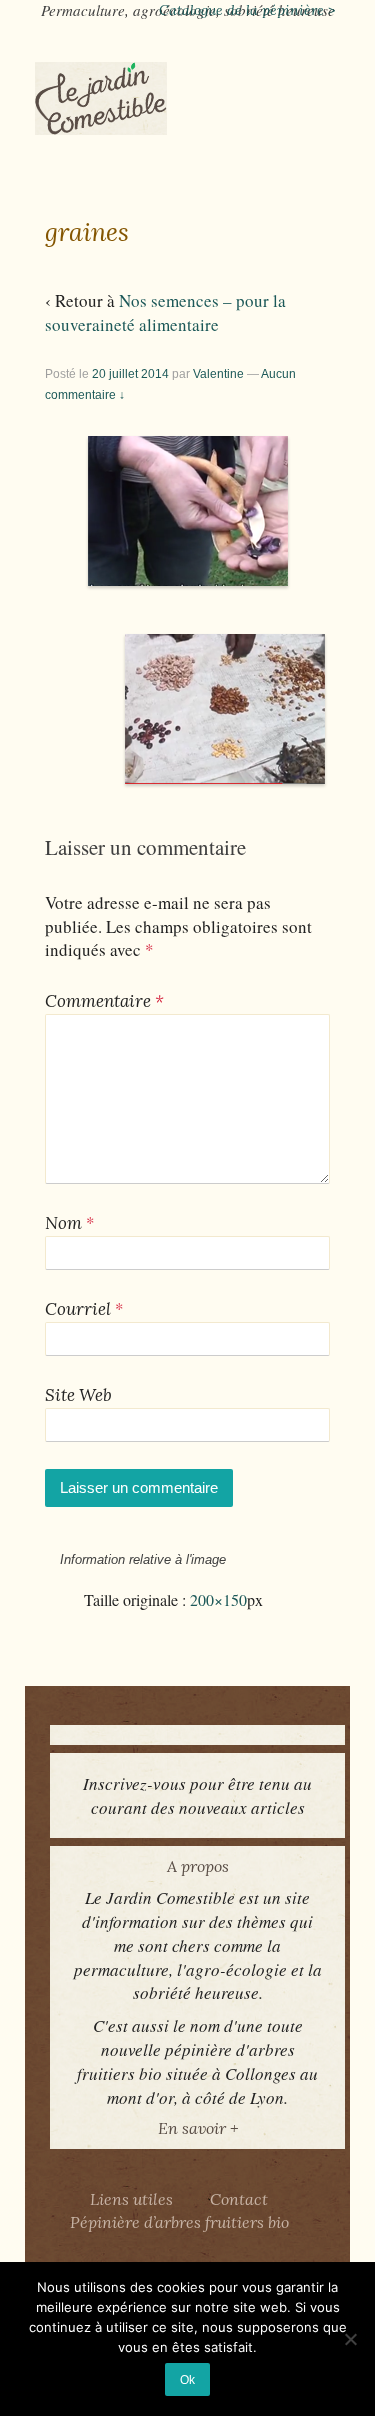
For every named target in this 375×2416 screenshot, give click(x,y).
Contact (239, 2199)
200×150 (218, 1600)
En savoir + (198, 2128)
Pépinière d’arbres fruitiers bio (179, 2222)
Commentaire (104, 1001)
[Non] (350, 2339)
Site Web (78, 1395)
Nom (63, 1223)
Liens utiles (131, 2199)
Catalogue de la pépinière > (247, 10)
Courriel (78, 1309)
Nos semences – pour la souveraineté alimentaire (165, 312)
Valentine (218, 374)
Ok (187, 2379)
